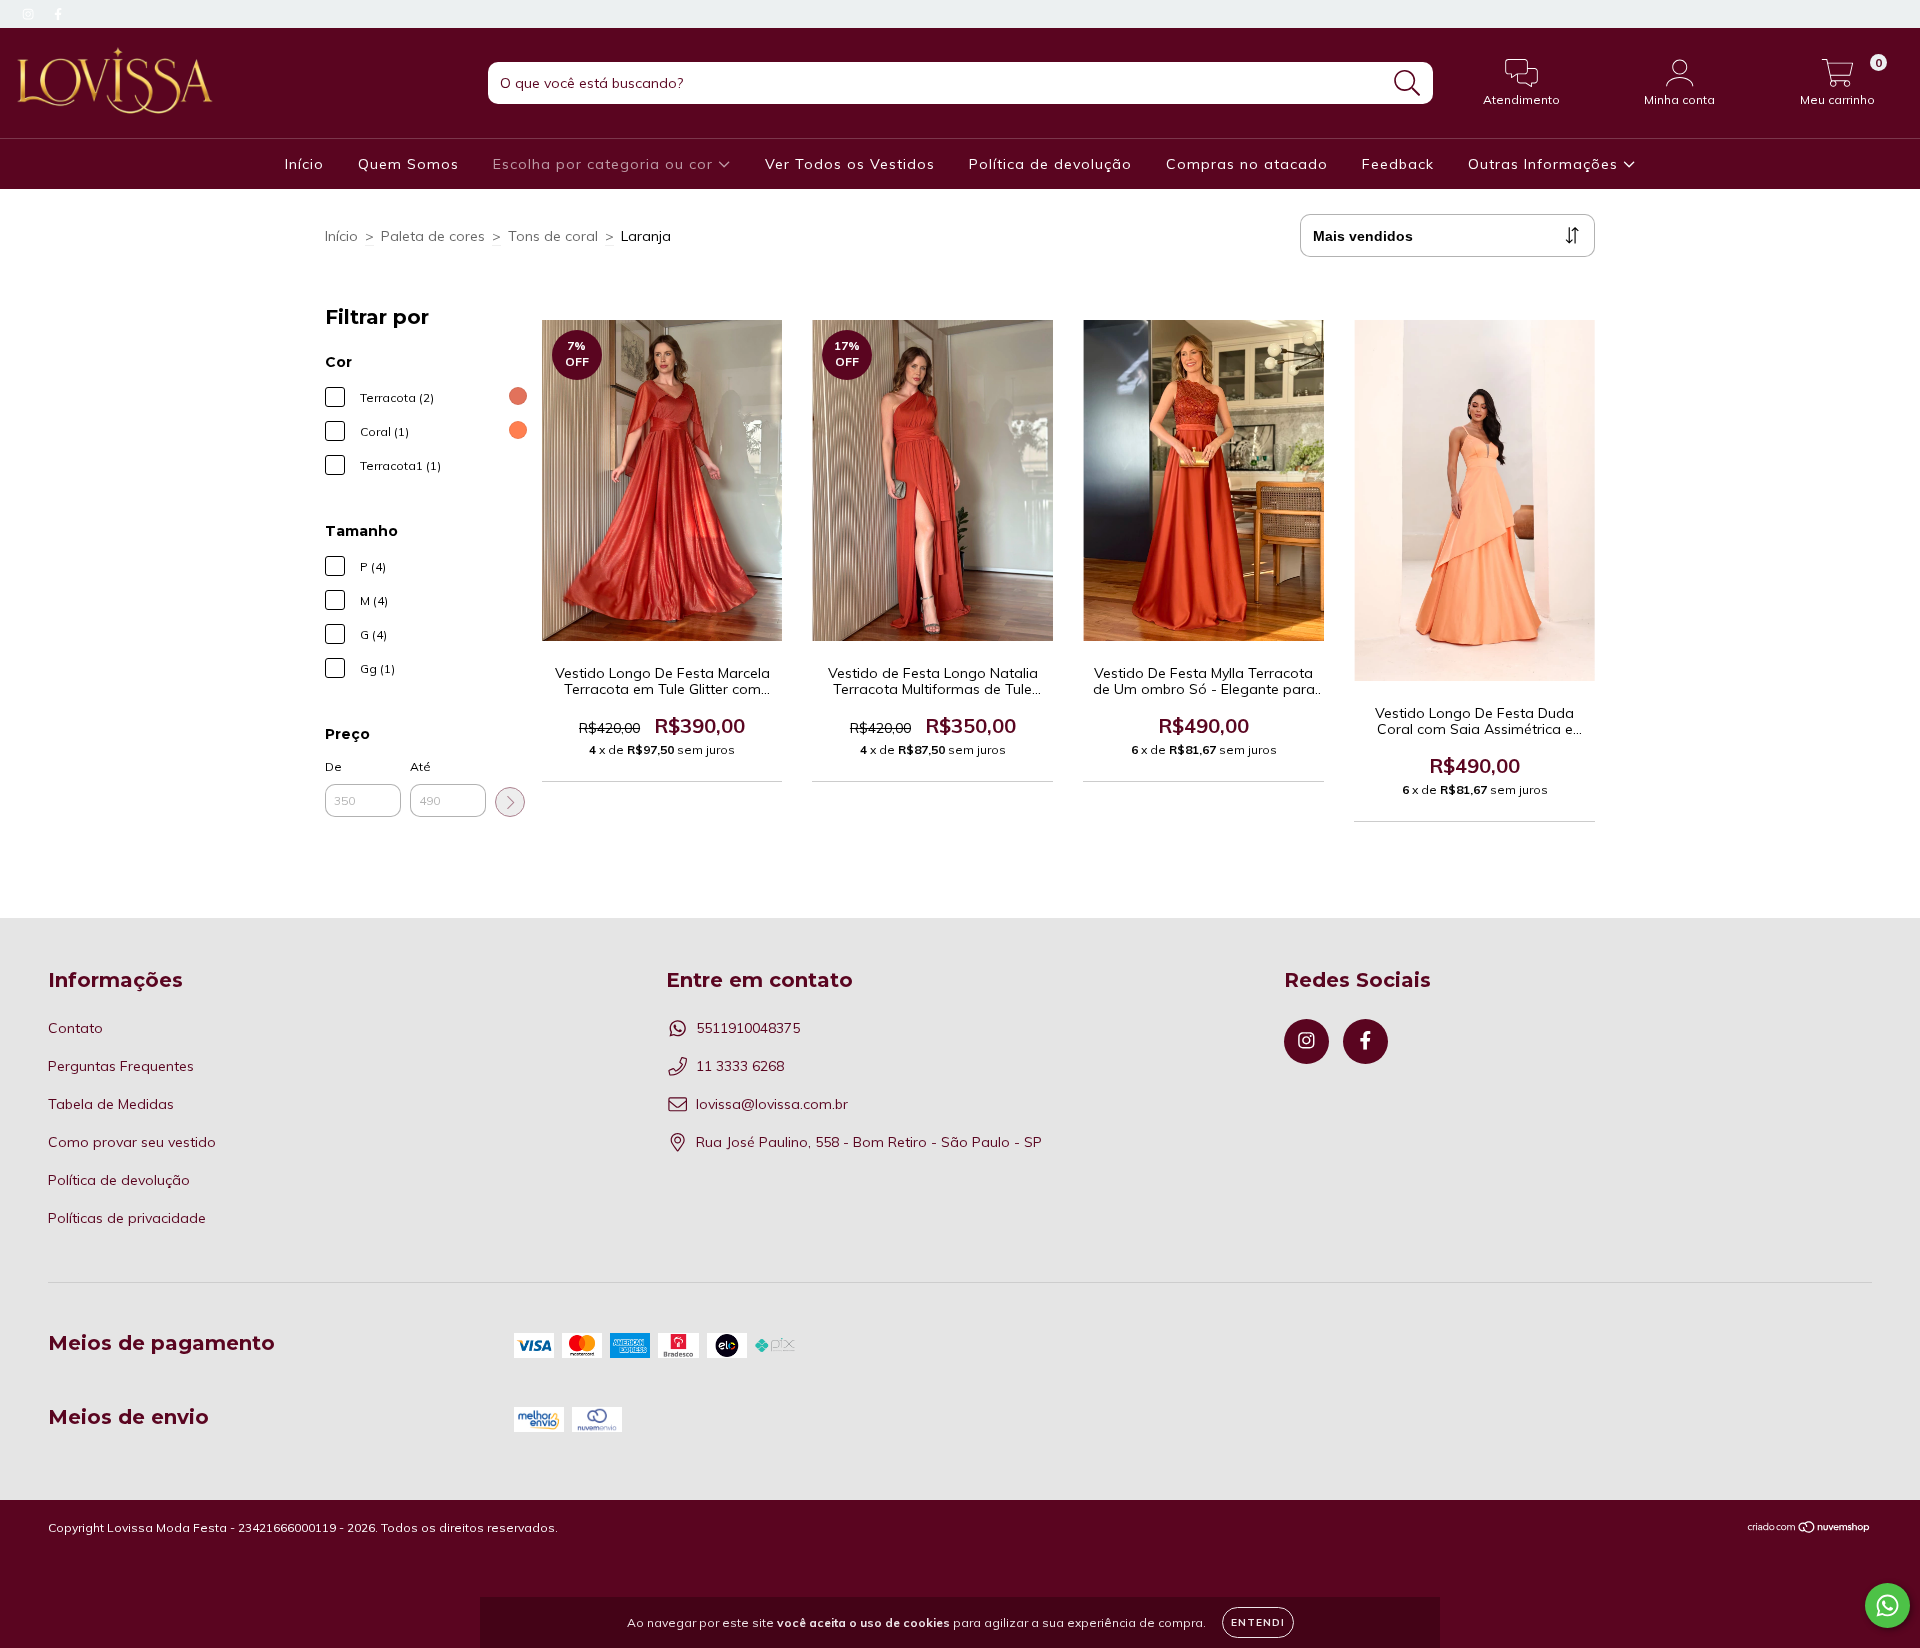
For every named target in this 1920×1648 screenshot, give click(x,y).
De (333, 766)
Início (304, 164)
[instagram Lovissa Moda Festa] (30, 14)
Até (420, 766)
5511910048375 (748, 1028)
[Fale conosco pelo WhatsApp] (1887, 1605)
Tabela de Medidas (111, 1104)
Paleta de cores (433, 236)
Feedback (1398, 164)
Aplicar (510, 802)
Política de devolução (1050, 164)
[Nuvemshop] (1809, 1529)
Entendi (1258, 1622)
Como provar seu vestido (132, 1142)
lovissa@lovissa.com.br (772, 1104)
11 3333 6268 (740, 1066)
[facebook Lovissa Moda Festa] (58, 14)
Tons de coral (553, 236)
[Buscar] (1407, 83)
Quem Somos (408, 164)
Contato (75, 1028)
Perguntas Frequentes (121, 1066)
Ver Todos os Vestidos (850, 164)
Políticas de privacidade (127, 1218)
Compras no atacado (1247, 164)
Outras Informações (1545, 164)
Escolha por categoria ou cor (605, 164)
